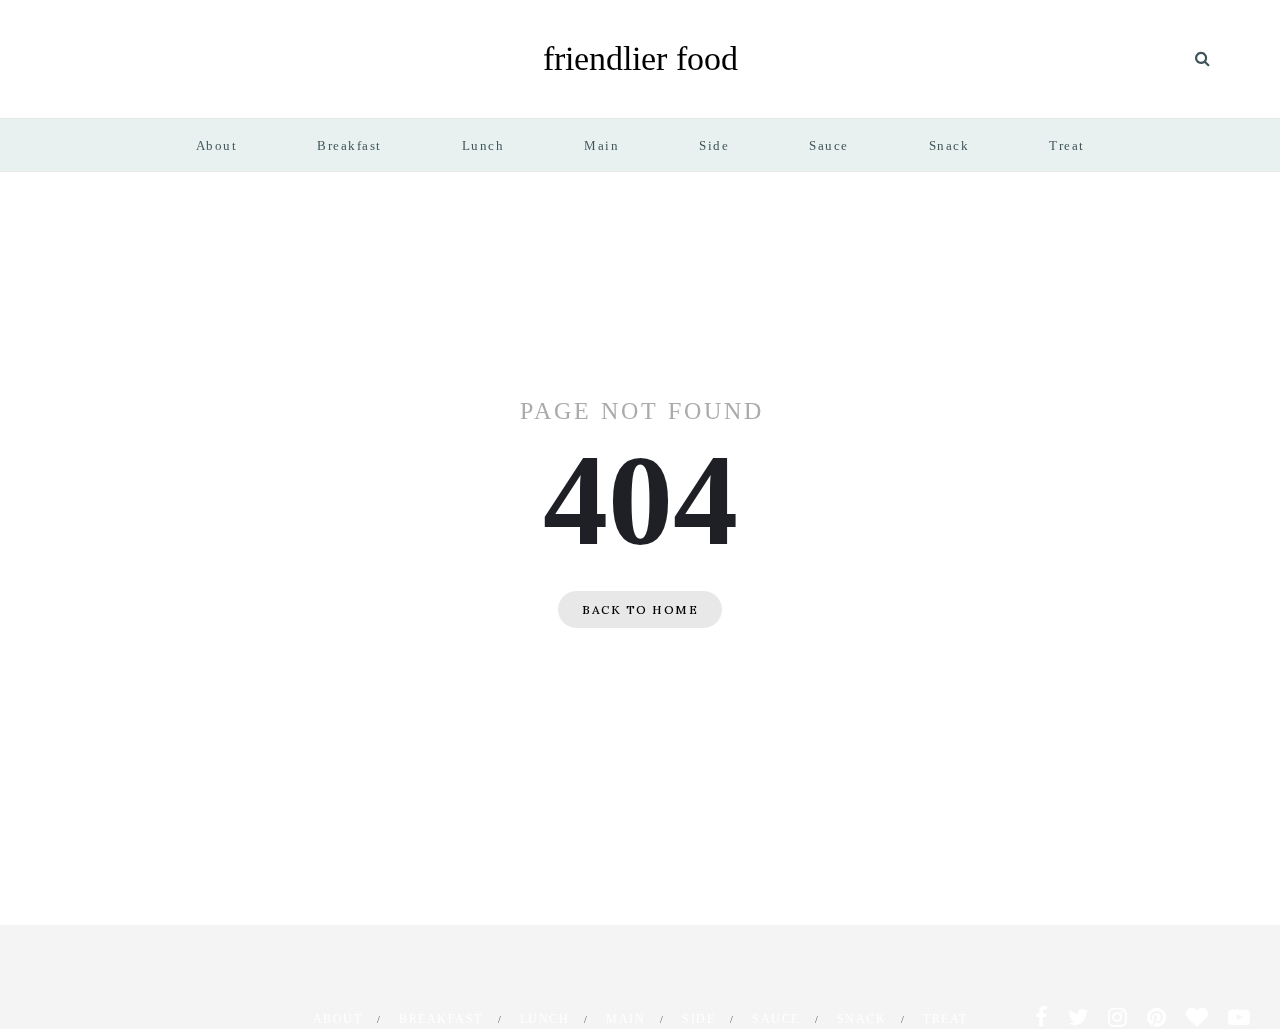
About (217, 145)
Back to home (640, 609)
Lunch (483, 145)
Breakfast (349, 145)
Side (714, 145)
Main (601, 145)
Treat (1067, 145)
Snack (949, 145)
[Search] (1202, 58)
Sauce (829, 145)
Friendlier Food (640, 58)
